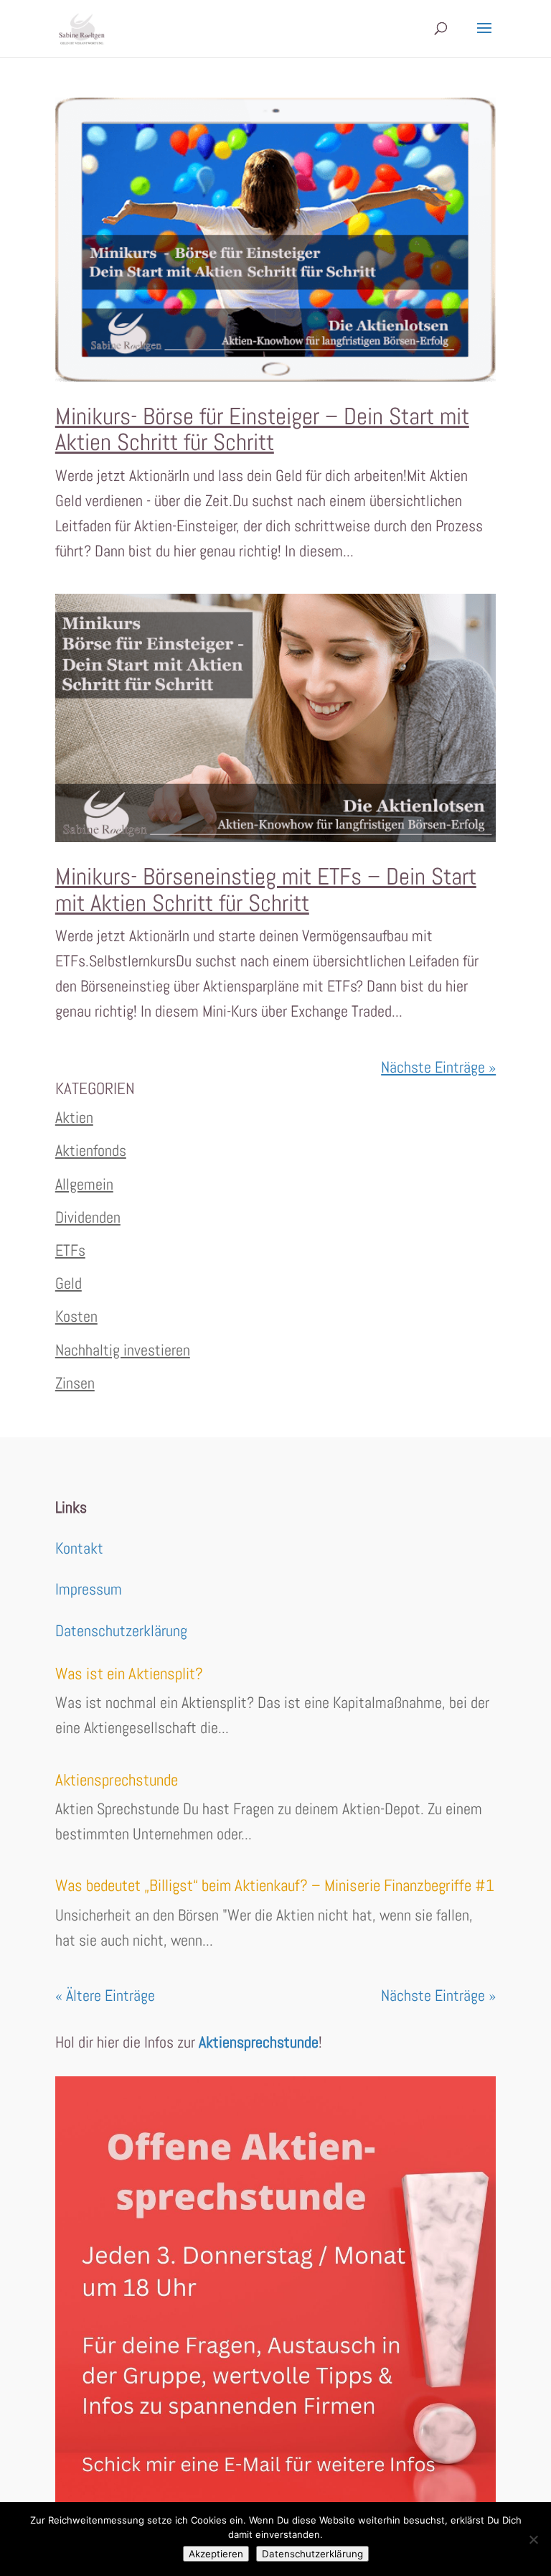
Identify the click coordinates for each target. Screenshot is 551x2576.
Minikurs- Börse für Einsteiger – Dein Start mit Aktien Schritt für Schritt (262, 429)
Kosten (76, 1316)
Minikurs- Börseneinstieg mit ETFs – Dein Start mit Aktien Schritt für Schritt (266, 890)
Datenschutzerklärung (121, 1630)
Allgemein (84, 1184)
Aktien (74, 1117)
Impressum (89, 1589)
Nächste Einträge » (438, 1067)
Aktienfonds (91, 1150)
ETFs (70, 1250)
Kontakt (79, 1548)
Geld (69, 1283)
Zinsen (75, 1383)
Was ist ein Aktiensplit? (129, 1674)
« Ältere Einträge (105, 1995)
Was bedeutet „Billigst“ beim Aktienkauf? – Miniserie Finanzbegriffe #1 (275, 1885)
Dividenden (88, 1217)
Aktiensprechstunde (117, 1780)
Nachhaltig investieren (123, 1350)
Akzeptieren (216, 2554)
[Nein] (533, 2539)
